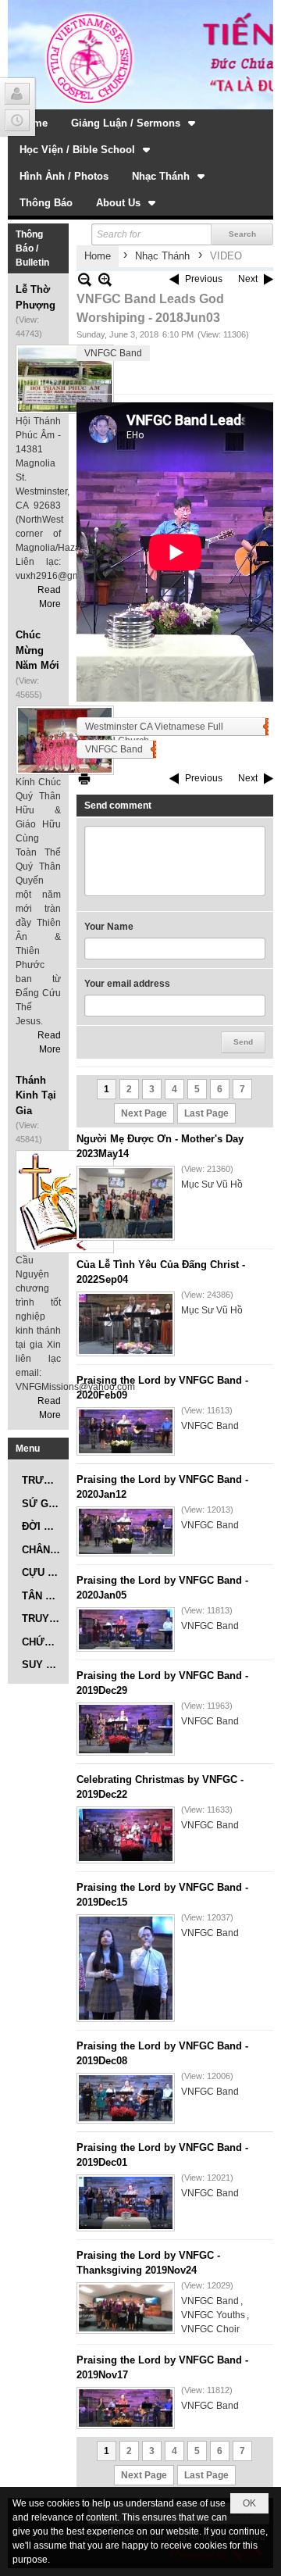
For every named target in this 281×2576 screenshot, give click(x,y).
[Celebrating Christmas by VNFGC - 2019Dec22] (126, 1835)
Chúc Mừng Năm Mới (37, 650)
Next (248, 279)
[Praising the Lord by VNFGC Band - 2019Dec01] (126, 2203)
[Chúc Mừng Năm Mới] (65, 740)
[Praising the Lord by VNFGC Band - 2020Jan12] (126, 1531)
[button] (135, 123)
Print (84, 779)
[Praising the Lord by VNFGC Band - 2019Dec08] (126, 2098)
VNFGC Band (113, 353)
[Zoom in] (85, 279)
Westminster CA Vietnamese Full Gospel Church (154, 729)
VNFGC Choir (210, 2329)
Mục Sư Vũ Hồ (212, 1184)
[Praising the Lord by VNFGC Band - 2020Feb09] (126, 1431)
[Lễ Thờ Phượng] (65, 379)
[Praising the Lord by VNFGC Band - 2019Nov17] (126, 2408)
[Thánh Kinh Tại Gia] (65, 1202)
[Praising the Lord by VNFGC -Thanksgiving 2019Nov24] (126, 2308)
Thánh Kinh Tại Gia (36, 1095)
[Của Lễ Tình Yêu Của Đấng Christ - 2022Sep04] (126, 1324)
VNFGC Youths (213, 2315)
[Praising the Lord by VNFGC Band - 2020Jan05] (126, 1629)
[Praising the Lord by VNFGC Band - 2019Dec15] (126, 1968)
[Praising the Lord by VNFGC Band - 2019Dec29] (126, 1729)
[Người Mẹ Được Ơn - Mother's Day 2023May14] (126, 1203)
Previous (204, 279)
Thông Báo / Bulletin (32, 248)
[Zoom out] (105, 279)
